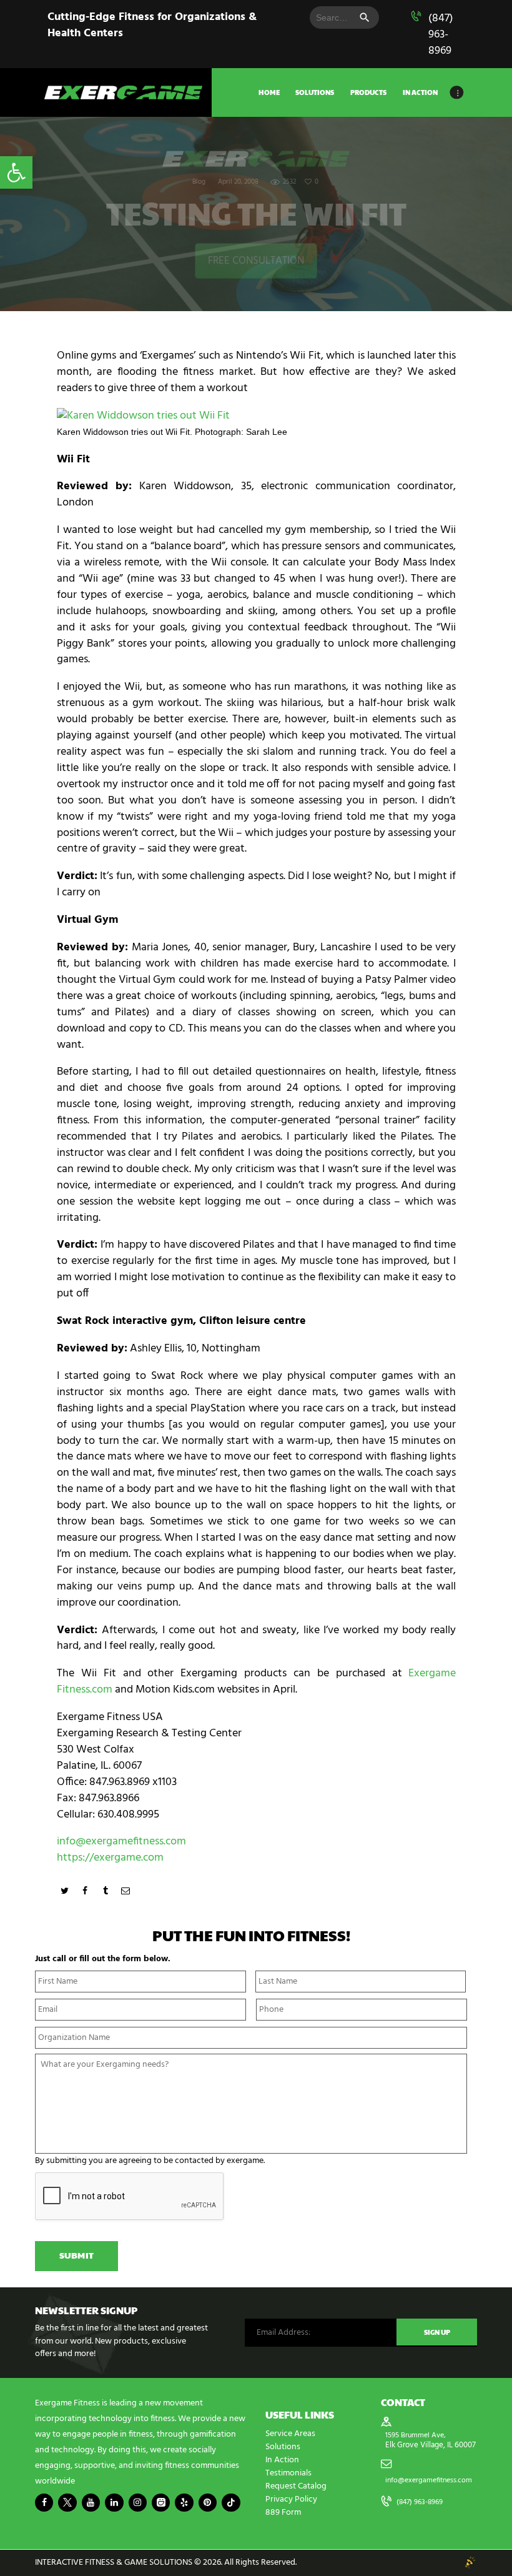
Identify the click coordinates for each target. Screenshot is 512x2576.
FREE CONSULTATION (256, 261)
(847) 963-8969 (441, 35)
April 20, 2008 (238, 182)
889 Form (283, 2513)
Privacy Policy (291, 2499)
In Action (282, 2460)
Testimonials (288, 2473)
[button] (16, 172)
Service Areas (290, 2434)
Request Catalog (296, 2486)
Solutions (283, 2447)
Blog (199, 182)
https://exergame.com (110, 1858)
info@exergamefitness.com (121, 1842)
